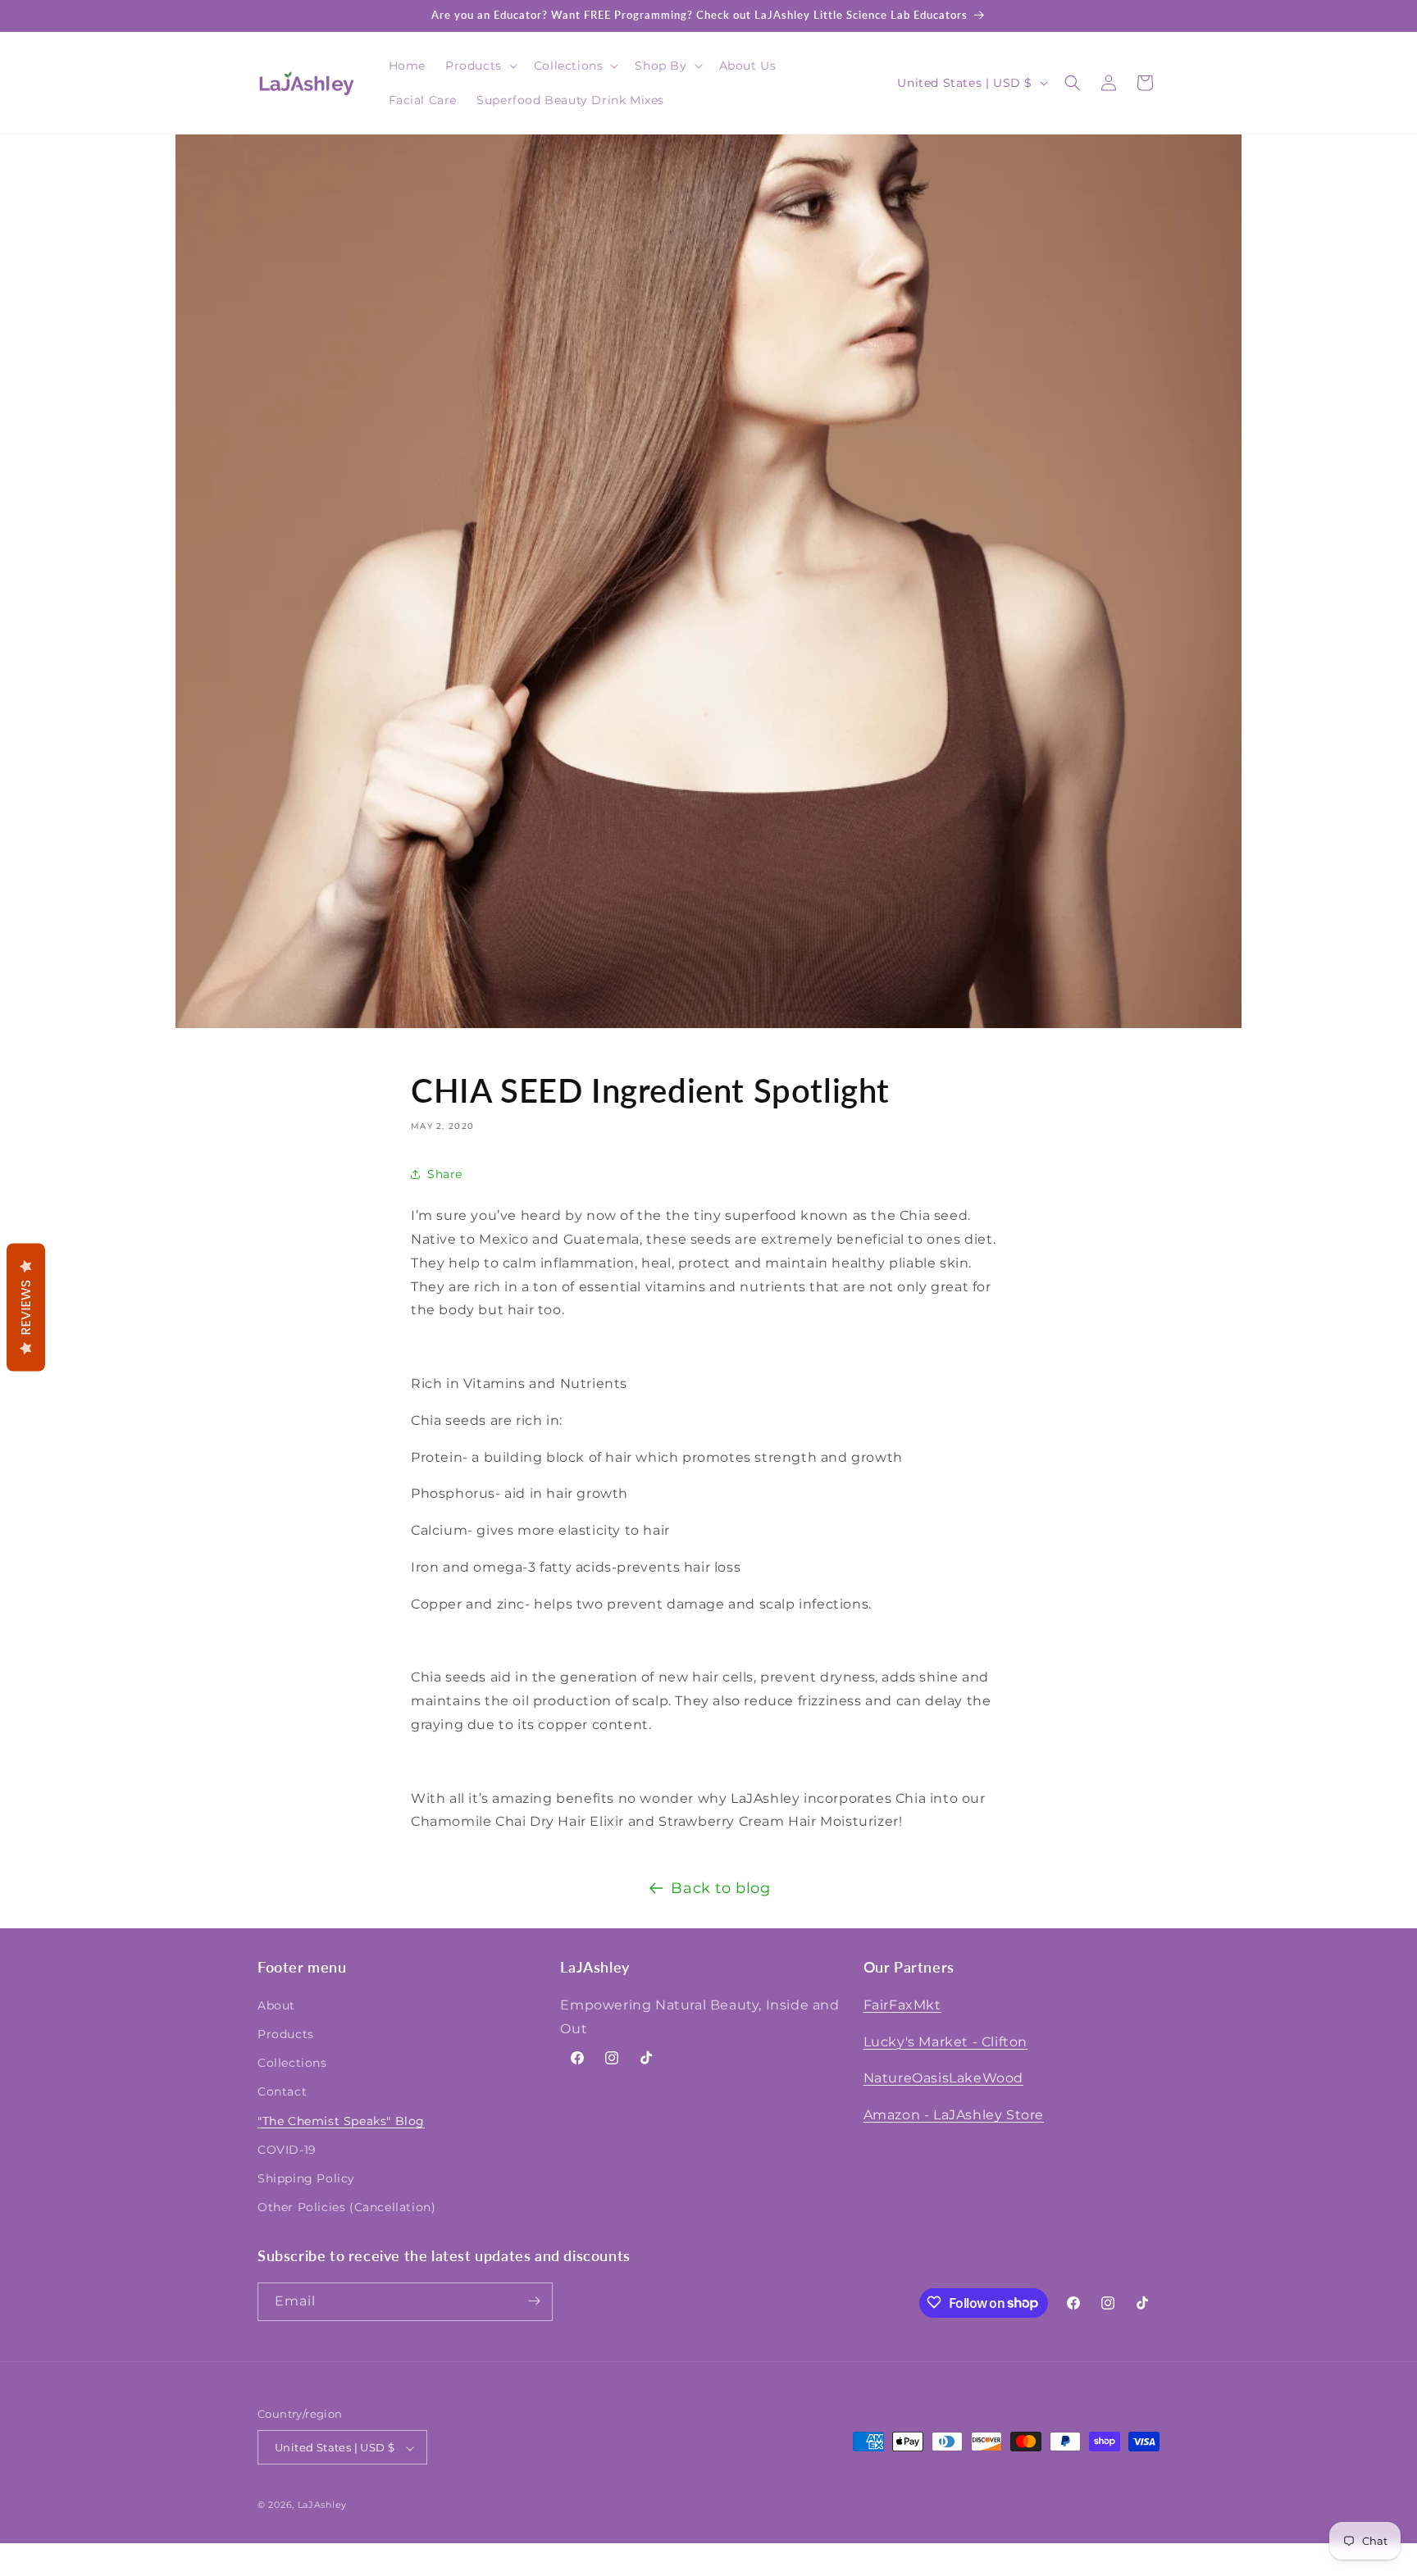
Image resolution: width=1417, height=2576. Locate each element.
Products (286, 2033)
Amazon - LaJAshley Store (954, 2115)
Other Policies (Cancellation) (346, 2207)
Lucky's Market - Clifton (945, 2041)
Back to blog (720, 1888)
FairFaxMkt (902, 2004)
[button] (480, 66)
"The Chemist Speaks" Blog (341, 2120)
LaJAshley (322, 2505)
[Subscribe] (534, 2301)
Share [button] (445, 1174)
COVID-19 (287, 2149)
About (276, 2005)
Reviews (26, 1308)
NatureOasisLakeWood (943, 2078)
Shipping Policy (306, 2178)
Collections (292, 2063)
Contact (282, 2091)
